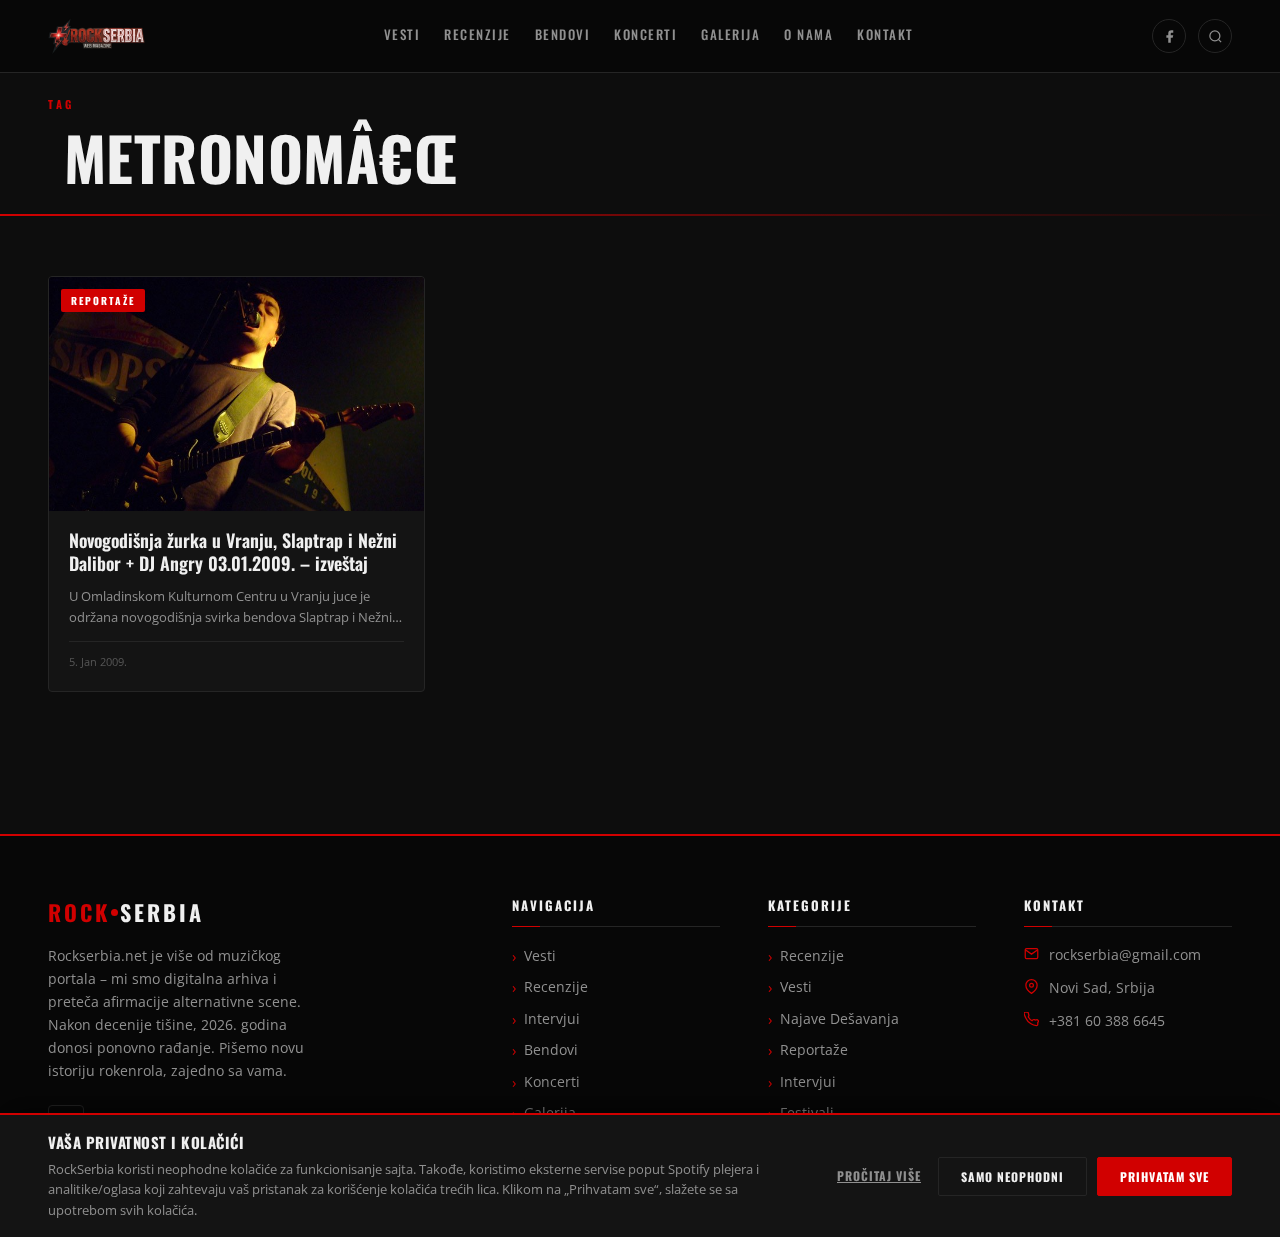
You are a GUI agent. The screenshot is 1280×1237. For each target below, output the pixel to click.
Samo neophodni (1012, 1176)
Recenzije (477, 34)
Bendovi (563, 34)
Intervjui (552, 1019)
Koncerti (645, 34)
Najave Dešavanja (839, 1019)
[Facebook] (1169, 36)
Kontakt (885, 34)
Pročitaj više (879, 1175)
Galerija (730, 34)
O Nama (808, 34)
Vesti (402, 34)
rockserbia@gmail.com (1125, 955)
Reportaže (814, 1050)
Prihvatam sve (1164, 1176)
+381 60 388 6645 (1107, 1021)
